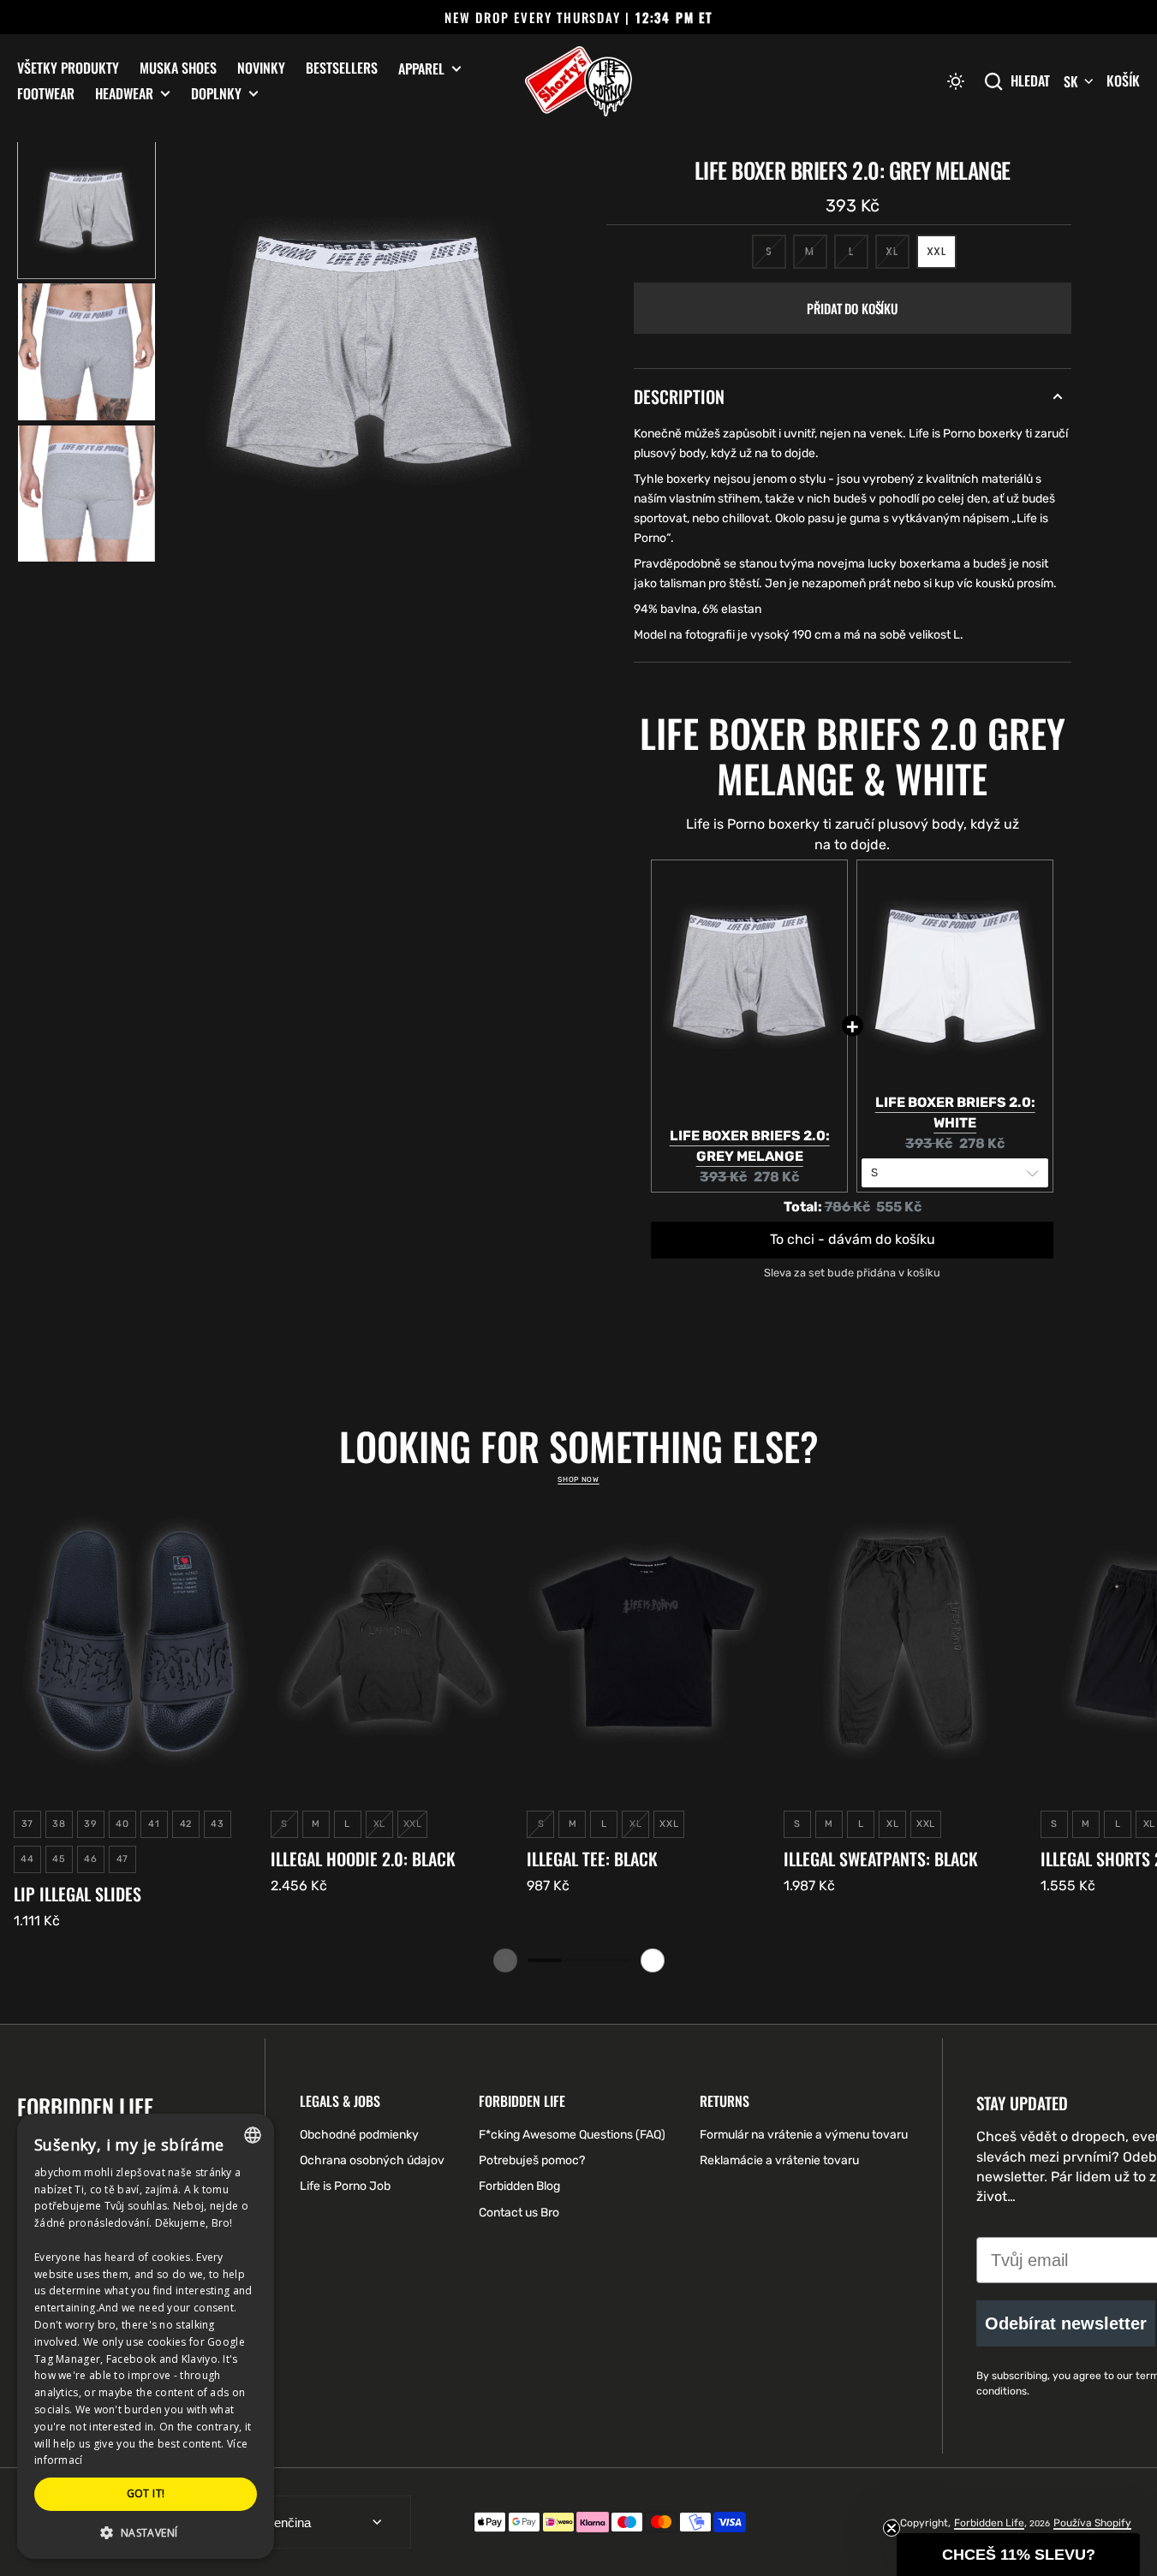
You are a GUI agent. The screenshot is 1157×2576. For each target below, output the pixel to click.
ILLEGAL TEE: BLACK (592, 1859)
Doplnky (216, 94)
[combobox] (253, 2135)
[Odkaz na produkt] (135, 1713)
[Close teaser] (892, 2528)
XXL (942, 256)
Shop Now (578, 1479)
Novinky (261, 68)
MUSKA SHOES (178, 68)
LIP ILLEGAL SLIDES (78, 1894)
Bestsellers (342, 68)
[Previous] (505, 1960)
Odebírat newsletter (1066, 2323)
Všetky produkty (68, 68)
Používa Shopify (1092, 2523)
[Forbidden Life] (578, 81)
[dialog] (146, 2336)
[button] (956, 81)
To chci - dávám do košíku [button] (853, 1240)
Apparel (421, 69)
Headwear (124, 94)
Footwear (46, 93)
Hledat (1030, 81)
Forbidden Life (989, 2523)
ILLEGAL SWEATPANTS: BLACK (881, 1859)
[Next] (653, 1960)
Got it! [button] (146, 2493)
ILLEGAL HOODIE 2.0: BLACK (363, 1859)
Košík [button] (1123, 80)
